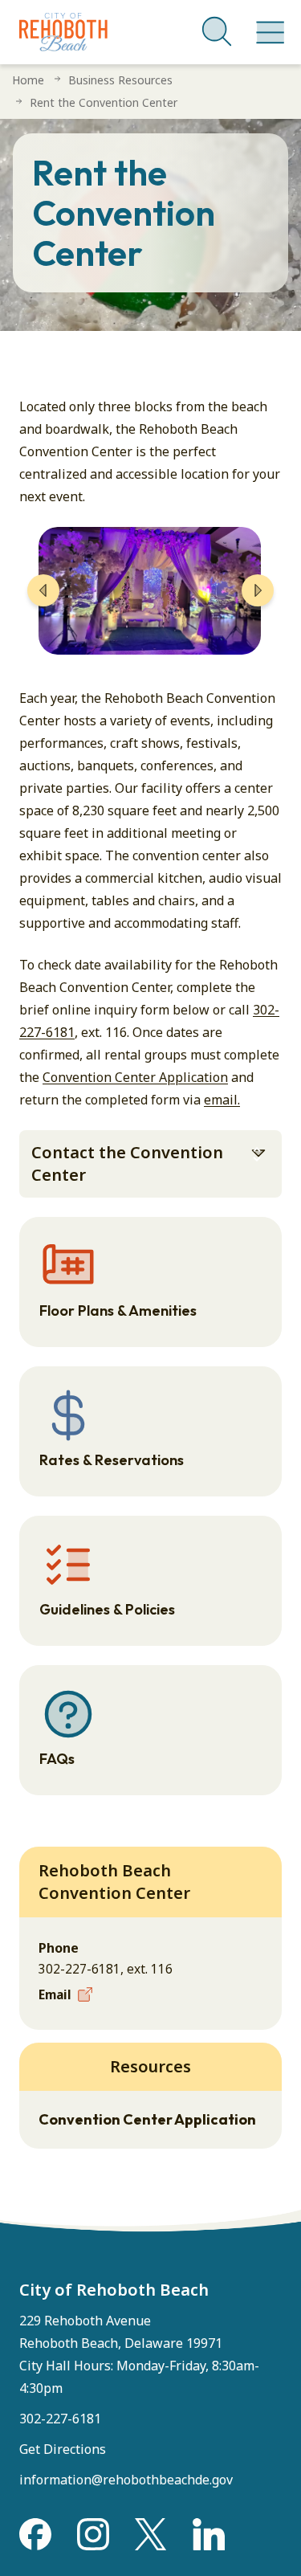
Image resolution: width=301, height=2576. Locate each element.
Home (28, 80)
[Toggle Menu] (267, 24)
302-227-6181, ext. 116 (106, 1969)
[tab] (150, 1164)
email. (222, 1100)
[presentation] (43, 590)
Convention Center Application (135, 1077)
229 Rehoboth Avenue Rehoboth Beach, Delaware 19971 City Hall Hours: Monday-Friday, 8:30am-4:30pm (139, 2354)
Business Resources (120, 80)
